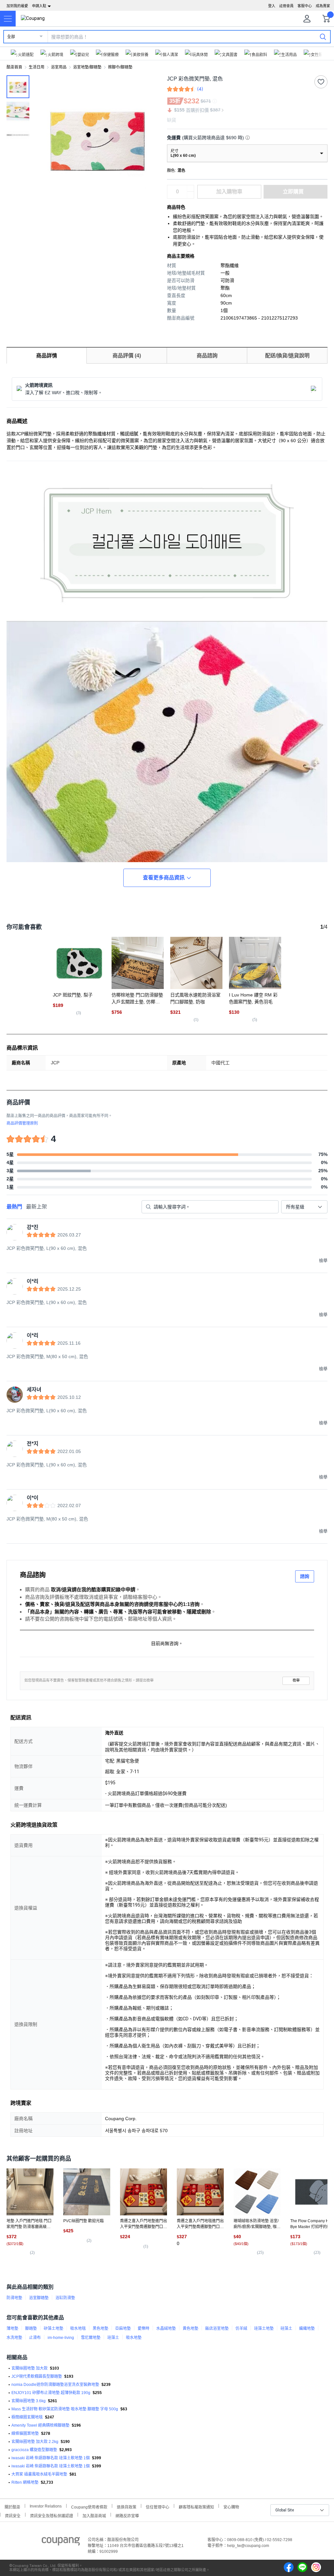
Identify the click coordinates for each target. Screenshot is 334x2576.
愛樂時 (144, 2329)
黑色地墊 (100, 2329)
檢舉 (296, 1680)
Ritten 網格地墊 (25, 2482)
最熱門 (14, 1207)
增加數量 (190, 195)
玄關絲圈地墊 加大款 (30, 2368)
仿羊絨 (241, 2329)
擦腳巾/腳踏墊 (120, 67)
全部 (11, 37)
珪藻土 (113, 2338)
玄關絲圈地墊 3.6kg (29, 2401)
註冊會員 (286, 6)
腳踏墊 (31, 2329)
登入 (272, 6)
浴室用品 (59, 67)
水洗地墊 (14, 2338)
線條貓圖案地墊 (25, 2434)
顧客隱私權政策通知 (196, 2506)
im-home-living (61, 2338)
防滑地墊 (14, 2298)
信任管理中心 (158, 2506)
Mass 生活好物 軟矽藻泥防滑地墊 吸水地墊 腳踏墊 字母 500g (65, 2409)
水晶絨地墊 (166, 2329)
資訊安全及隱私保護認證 (52, 2515)
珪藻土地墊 (264, 2329)
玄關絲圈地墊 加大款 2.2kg (35, 2442)
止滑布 (35, 2338)
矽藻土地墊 (53, 2329)
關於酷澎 (12, 2506)
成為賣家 (323, 6)
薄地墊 (12, 2329)
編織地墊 (307, 2329)
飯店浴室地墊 (217, 2329)
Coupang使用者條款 (89, 2506)
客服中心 (305, 6)
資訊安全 (13, 2515)
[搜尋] (323, 37)
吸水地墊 (134, 2338)
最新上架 (37, 1207)
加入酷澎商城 (94, 2515)
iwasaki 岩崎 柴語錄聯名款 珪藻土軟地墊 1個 (51, 2458)
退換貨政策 (127, 2506)
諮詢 (305, 1576)
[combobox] (304, 1207)
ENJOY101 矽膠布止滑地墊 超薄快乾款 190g (51, 2393)
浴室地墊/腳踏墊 (87, 67)
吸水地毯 (78, 2329)
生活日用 (37, 67)
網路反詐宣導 (127, 2515)
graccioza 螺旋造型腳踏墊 (34, 2450)
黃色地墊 (190, 2329)
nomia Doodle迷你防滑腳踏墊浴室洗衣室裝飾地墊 (55, 2385)
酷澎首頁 (14, 67)
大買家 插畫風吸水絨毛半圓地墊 (39, 2474)
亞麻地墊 (123, 2329)
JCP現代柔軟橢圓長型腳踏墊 (37, 2376)
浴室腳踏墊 (39, 2298)
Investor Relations (46, 2506)
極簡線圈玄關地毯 (27, 2417)
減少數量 (190, 188)
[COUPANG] (61, 2542)
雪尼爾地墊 (91, 2338)
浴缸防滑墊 (65, 2298)
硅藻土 (286, 2329)
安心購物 (231, 2506)
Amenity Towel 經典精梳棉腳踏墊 (40, 2425)
